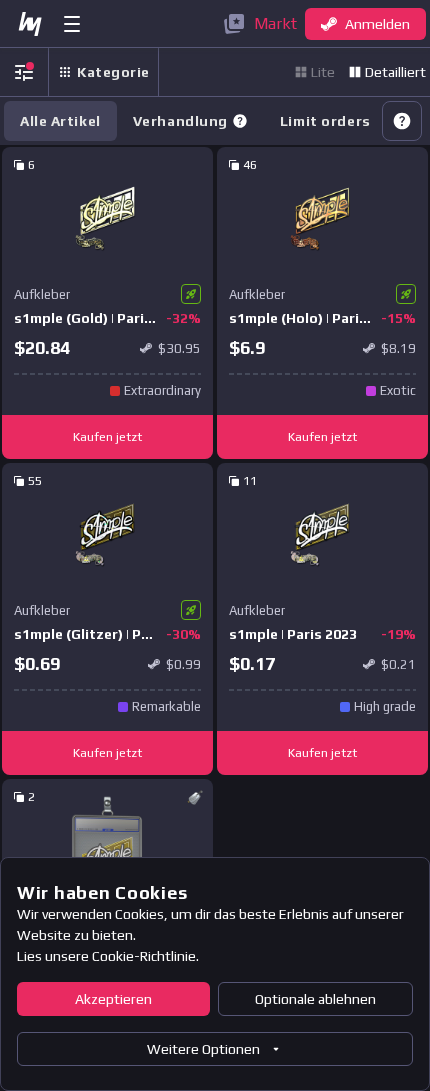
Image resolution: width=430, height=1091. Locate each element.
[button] (240, 121)
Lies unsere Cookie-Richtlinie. (108, 956)
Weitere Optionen (203, 1049)
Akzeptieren (113, 999)
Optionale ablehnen (315, 999)
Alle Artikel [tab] (60, 121)
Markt (275, 23)
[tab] (190, 121)
